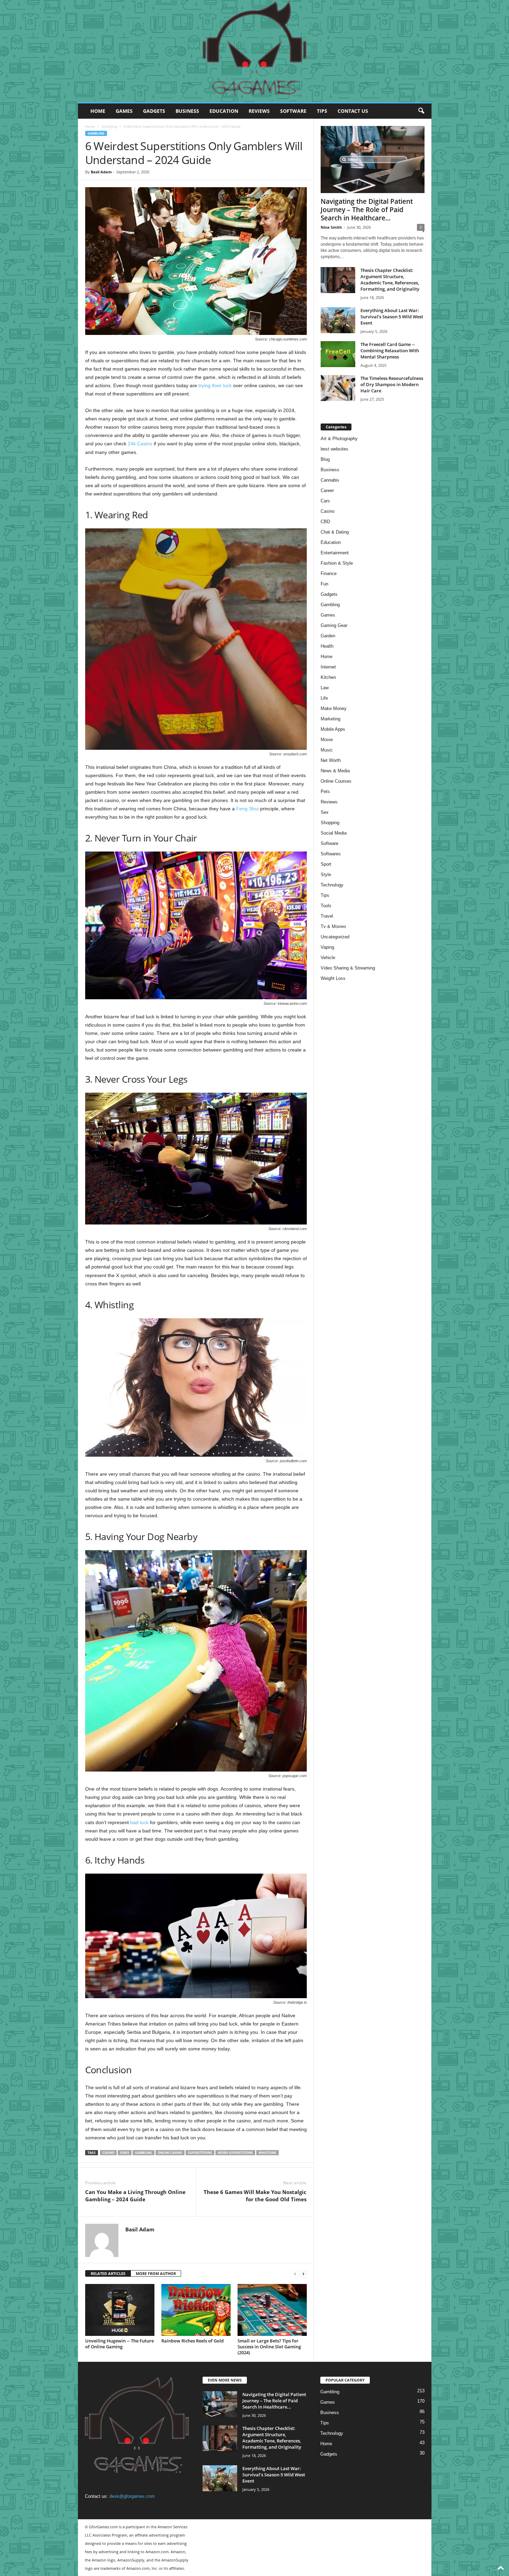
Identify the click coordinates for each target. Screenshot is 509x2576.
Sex (325, 812)
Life (324, 698)
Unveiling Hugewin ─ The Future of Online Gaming (119, 2344)
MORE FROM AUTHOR (156, 2273)
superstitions (200, 2153)
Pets (325, 791)
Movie (327, 740)
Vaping (327, 947)
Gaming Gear (334, 625)
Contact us (353, 111)
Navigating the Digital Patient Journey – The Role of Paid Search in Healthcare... (367, 210)
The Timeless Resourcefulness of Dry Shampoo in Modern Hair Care (392, 384)
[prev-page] (295, 2274)
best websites (334, 449)
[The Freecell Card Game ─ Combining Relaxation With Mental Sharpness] (338, 354)
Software (293, 111)
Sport (326, 864)
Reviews (259, 111)
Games (124, 111)
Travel (327, 916)
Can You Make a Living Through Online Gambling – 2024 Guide (135, 2196)
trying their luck (215, 385)
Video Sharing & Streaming (348, 968)
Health (327, 646)
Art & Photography (339, 439)
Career (327, 490)
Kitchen (328, 677)
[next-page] (303, 2274)
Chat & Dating (335, 532)
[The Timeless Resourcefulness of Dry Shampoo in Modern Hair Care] (338, 388)
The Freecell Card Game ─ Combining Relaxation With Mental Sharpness (390, 351)
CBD (325, 522)
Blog (325, 459)
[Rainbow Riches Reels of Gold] (196, 2310)
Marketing (331, 719)
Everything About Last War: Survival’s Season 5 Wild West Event (392, 317)
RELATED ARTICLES (108, 2273)
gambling (144, 2153)
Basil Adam (101, 172)
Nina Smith (331, 227)
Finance (329, 574)
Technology (332, 885)
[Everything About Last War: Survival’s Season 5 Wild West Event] (338, 320)
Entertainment (335, 553)
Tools (326, 906)
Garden (328, 636)
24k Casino (140, 444)
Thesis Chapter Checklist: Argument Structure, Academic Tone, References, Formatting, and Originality (390, 280)
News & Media (335, 771)
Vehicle (328, 958)
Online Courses (336, 781)
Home (98, 111)
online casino (170, 2153)
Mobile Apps (333, 729)
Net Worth (331, 760)
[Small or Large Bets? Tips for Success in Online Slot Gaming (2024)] (272, 2310)
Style (326, 875)
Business (187, 111)
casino (108, 2153)
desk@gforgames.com (132, 2496)
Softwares (331, 854)
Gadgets (154, 111)
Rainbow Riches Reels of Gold (193, 2341)
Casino (328, 511)
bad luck (139, 1822)
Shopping (330, 823)
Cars (325, 501)
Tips (322, 111)
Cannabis (330, 480)
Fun (324, 584)
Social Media (334, 833)
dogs (125, 2153)
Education (224, 111)
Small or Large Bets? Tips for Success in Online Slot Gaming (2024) (269, 2347)
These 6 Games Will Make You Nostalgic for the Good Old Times (255, 2196)
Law (325, 688)
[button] (421, 111)
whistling (267, 2153)
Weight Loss (333, 978)
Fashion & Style (337, 563)
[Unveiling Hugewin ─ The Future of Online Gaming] (120, 2310)
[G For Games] (255, 51)
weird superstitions (235, 2153)
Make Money (334, 708)
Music (327, 750)
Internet (328, 667)
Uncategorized (335, 937)
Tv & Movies (333, 926)
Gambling (109, 126)
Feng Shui (247, 809)
